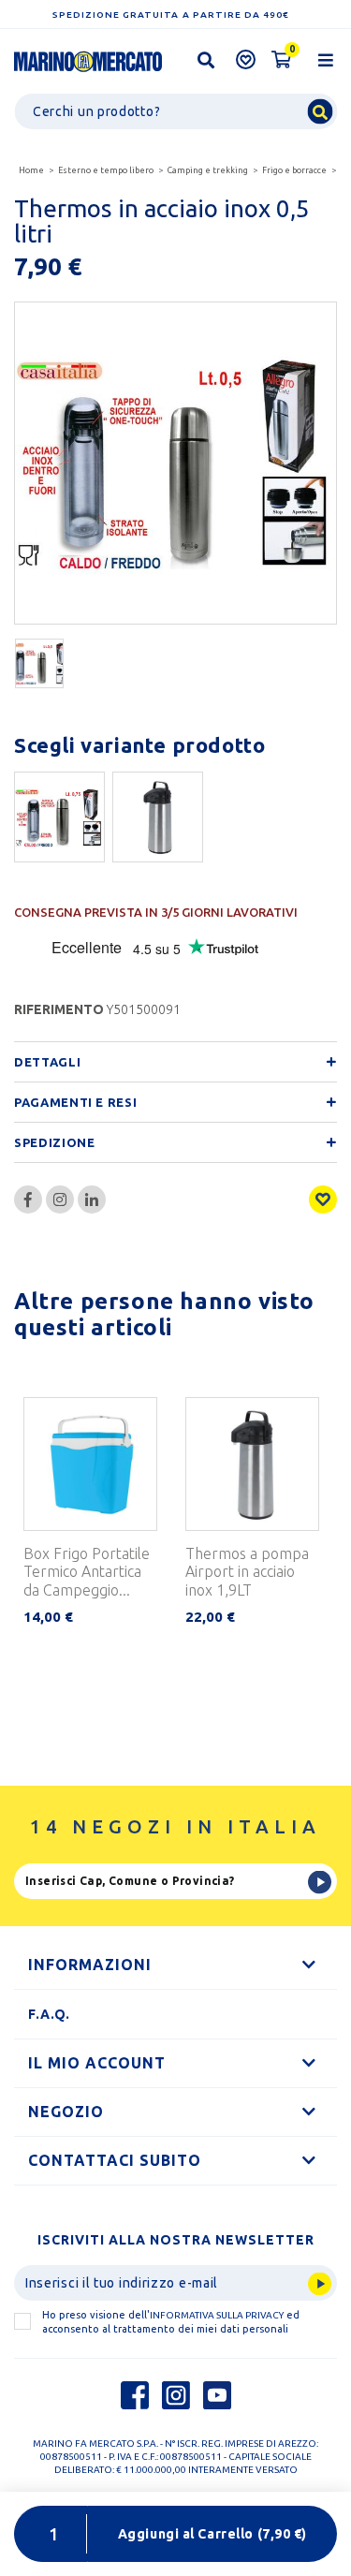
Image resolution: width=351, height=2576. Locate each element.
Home (31, 170)
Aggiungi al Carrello (212, 2534)
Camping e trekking (208, 170)
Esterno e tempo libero (106, 170)
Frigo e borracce (294, 170)
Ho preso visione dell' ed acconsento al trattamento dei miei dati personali (171, 2322)
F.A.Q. (49, 2014)
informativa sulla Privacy (217, 2315)
